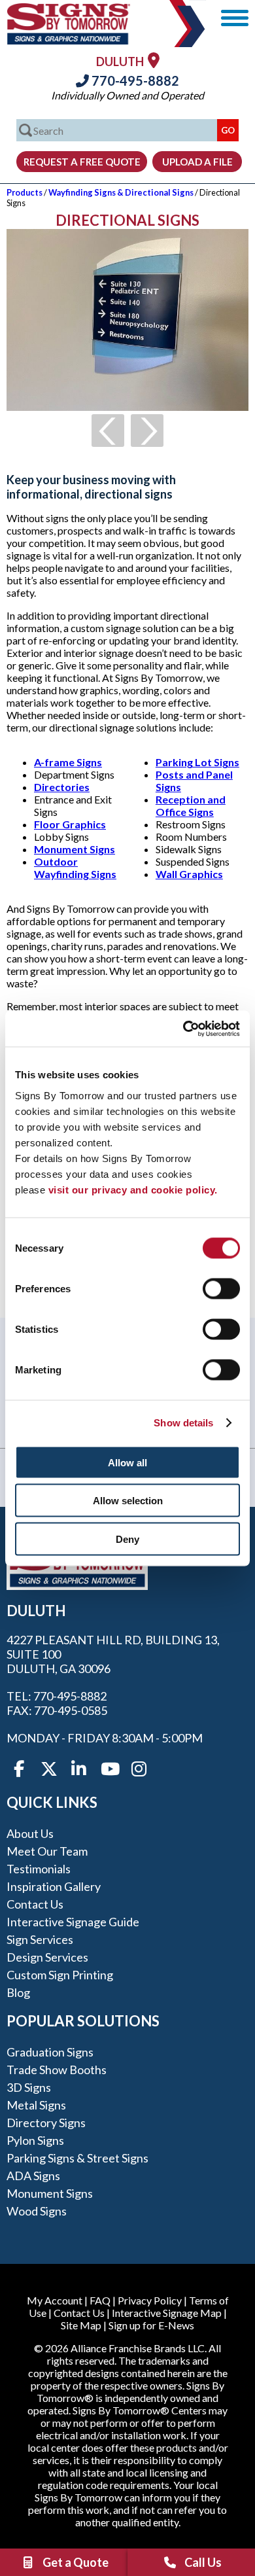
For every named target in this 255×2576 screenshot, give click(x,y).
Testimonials (39, 1869)
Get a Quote (76, 2562)
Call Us (203, 2562)
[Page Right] (147, 431)
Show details (183, 1423)
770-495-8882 (134, 80)
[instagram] (139, 1769)
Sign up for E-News (151, 2325)
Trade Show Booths (57, 2070)
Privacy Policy (150, 2300)
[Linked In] (79, 1769)
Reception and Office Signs (191, 805)
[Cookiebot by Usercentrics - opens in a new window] (183, 1029)
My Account (55, 2300)
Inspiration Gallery (54, 1886)
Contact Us (35, 1904)
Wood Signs (37, 2211)
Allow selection (128, 1501)
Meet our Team (47, 1851)
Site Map (81, 2325)
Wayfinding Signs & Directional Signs (121, 192)
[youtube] (109, 1769)
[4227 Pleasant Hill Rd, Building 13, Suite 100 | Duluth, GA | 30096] (154, 60)
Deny (127, 1539)
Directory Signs (46, 2123)
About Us (30, 1833)
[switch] (221, 1288)
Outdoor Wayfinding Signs (75, 868)
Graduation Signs (50, 2052)
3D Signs (29, 2087)
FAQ (100, 2300)
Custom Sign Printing (60, 1975)
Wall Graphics (189, 874)
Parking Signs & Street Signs (77, 2158)
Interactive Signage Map (167, 2313)
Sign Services (40, 1939)
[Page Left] (108, 431)
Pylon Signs (35, 2140)
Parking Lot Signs (197, 762)
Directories (62, 787)
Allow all (127, 1462)
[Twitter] (49, 1769)
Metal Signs (36, 2105)
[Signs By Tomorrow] (69, 40)
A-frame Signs (68, 762)
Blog (18, 1992)
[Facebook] (19, 1769)
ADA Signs (33, 2176)
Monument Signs (75, 849)
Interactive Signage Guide (73, 1922)
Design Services (47, 1957)
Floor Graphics (70, 824)
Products (25, 192)
